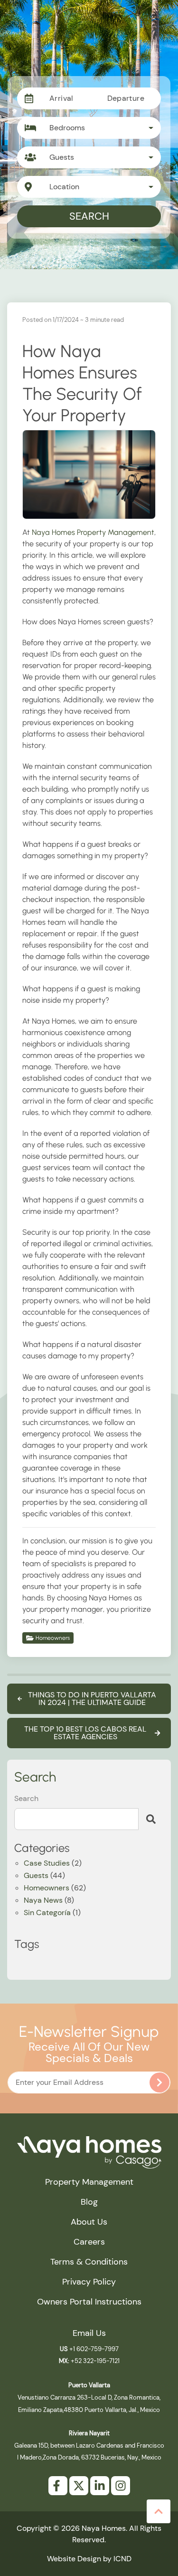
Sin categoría (47, 1913)
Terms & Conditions (89, 2262)
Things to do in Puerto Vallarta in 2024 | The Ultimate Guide (92, 1699)
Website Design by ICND (89, 2559)
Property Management (89, 2182)
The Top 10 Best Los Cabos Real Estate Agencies (85, 1733)
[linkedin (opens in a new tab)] (100, 2486)
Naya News (43, 1901)
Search (89, 216)
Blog (89, 2202)
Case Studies (47, 1864)
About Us (89, 2222)
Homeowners (53, 1638)
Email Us (89, 2333)
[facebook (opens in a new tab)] (58, 2486)
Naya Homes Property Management (93, 532)
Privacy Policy (89, 2282)
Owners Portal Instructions (89, 2302)
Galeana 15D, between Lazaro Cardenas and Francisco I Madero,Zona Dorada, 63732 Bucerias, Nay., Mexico (89, 2445)
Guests (36, 1876)
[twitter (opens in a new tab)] (79, 2486)
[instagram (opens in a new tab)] (121, 2486)
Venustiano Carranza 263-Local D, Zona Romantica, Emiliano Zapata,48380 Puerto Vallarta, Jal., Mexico (89, 2397)
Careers (89, 2242)
